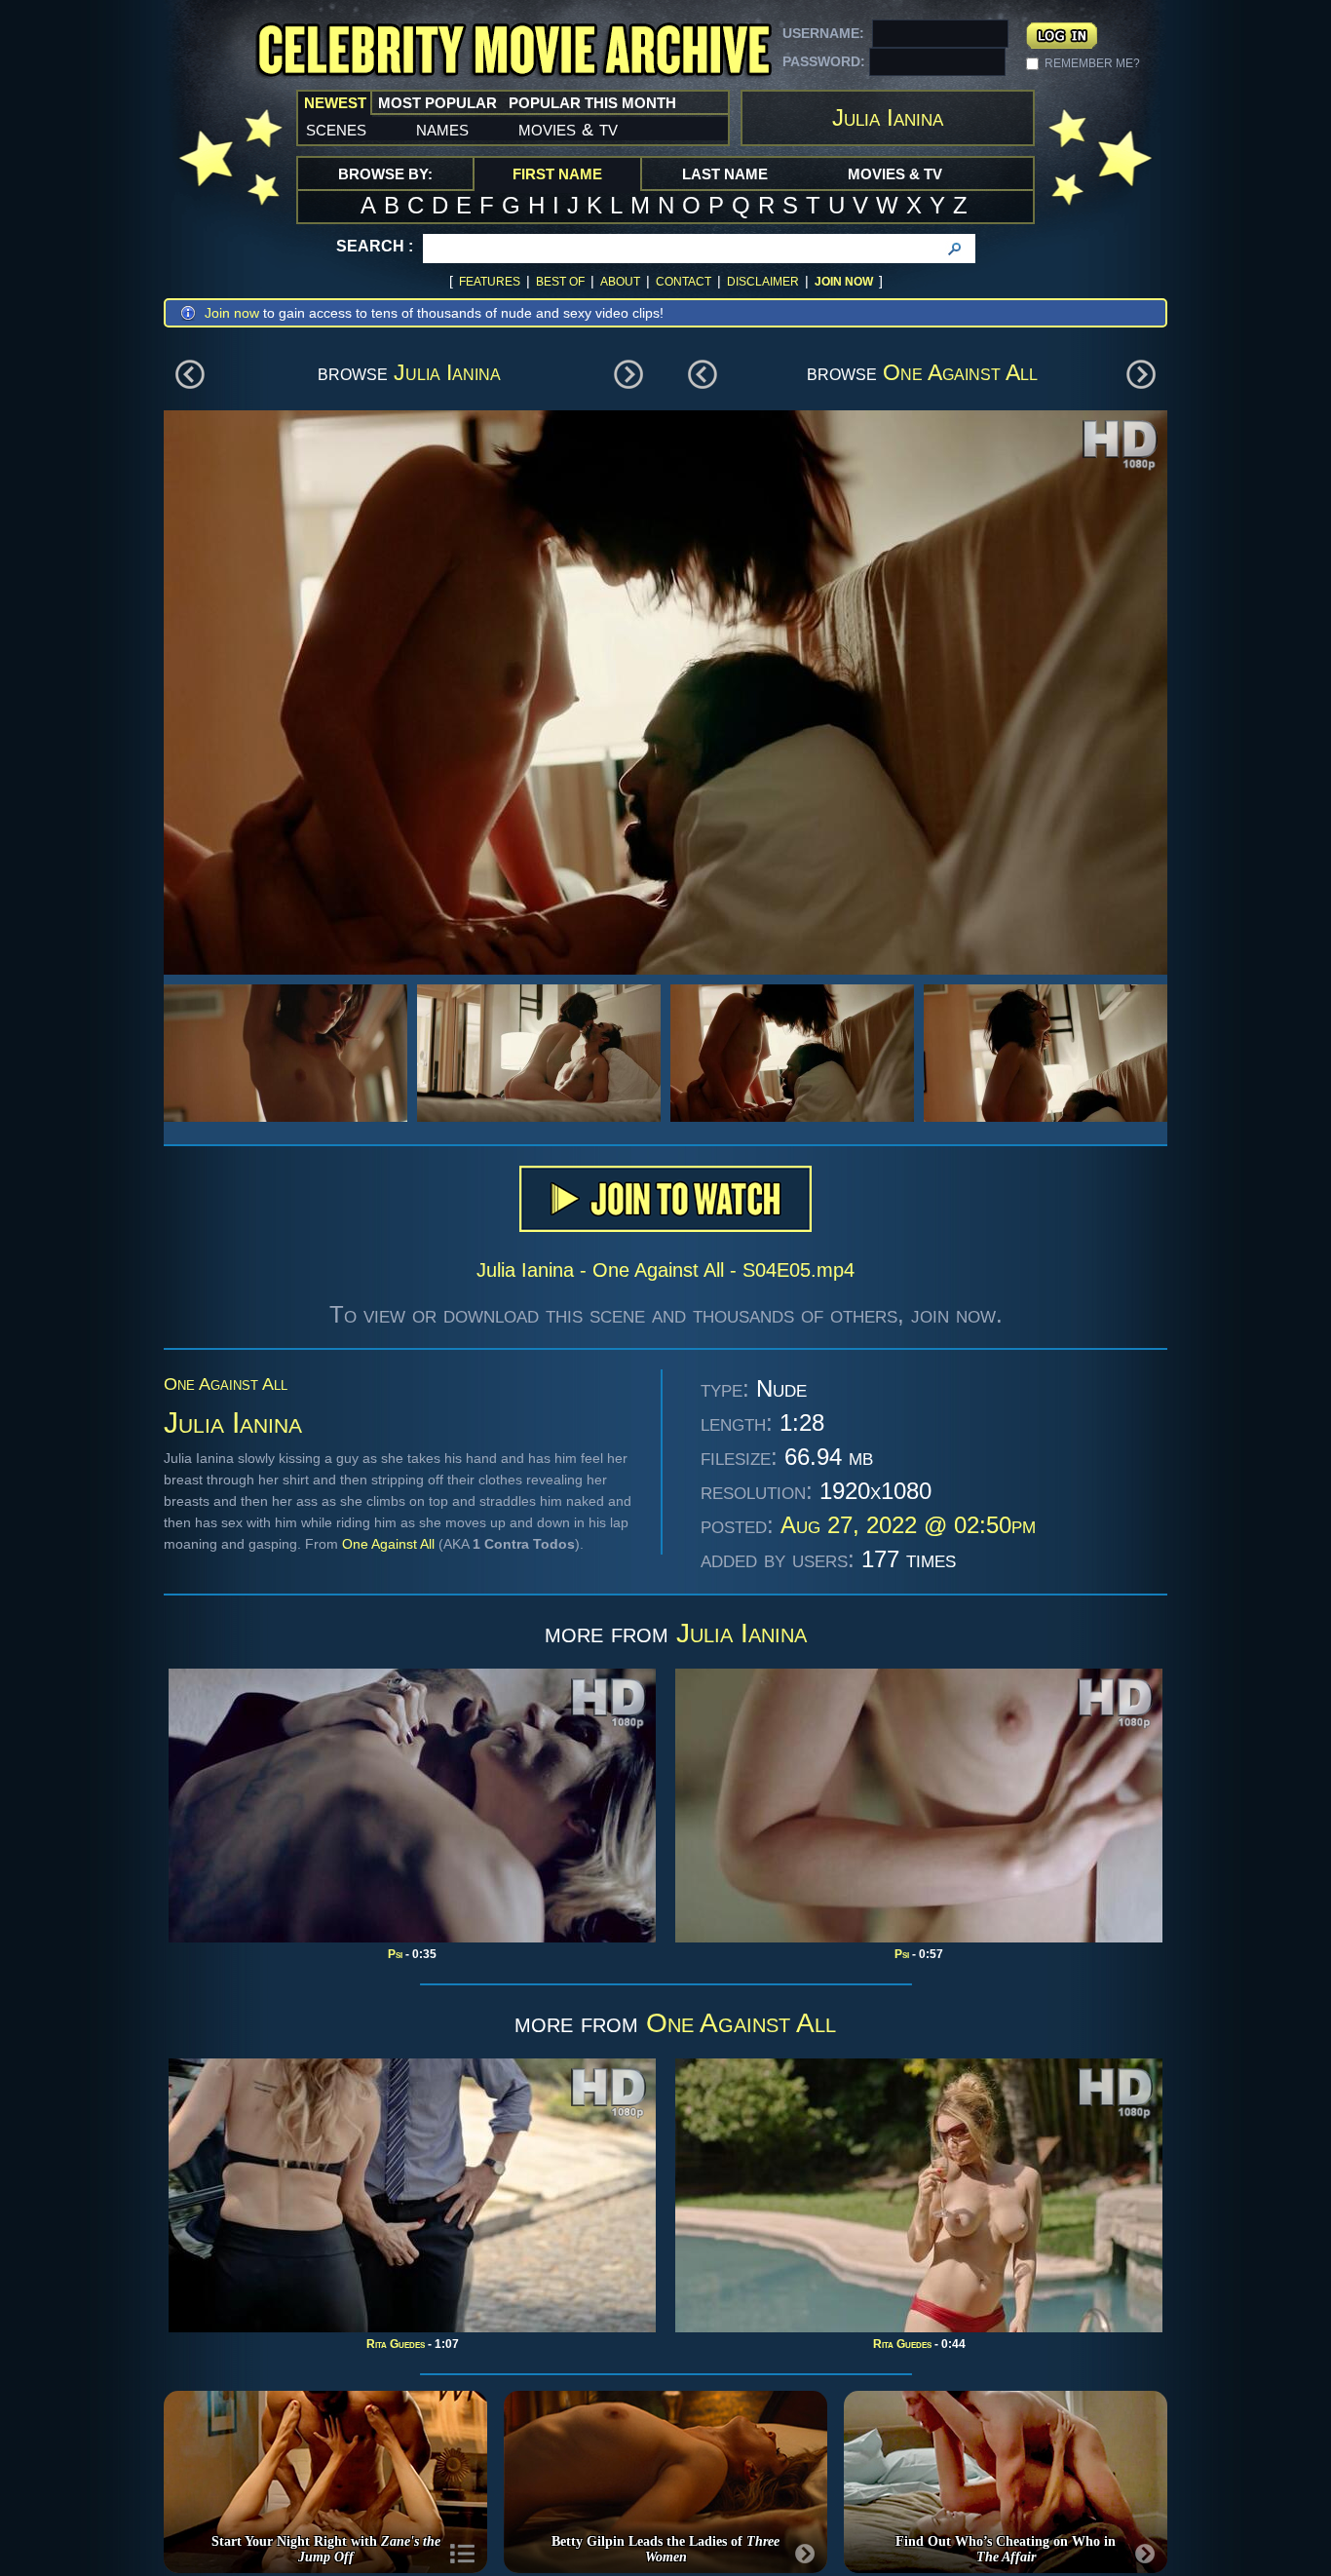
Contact (684, 282)
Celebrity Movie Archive (513, 51)
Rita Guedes (396, 2344)
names (442, 129)
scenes (336, 129)
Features (490, 282)
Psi (395, 1954)
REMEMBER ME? (1092, 63)
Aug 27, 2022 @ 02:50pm (908, 1525)
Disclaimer (763, 282)
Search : (375, 246)
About (620, 282)
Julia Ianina (447, 372)
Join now (232, 313)
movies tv (568, 129)
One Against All (960, 372)
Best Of (560, 282)
